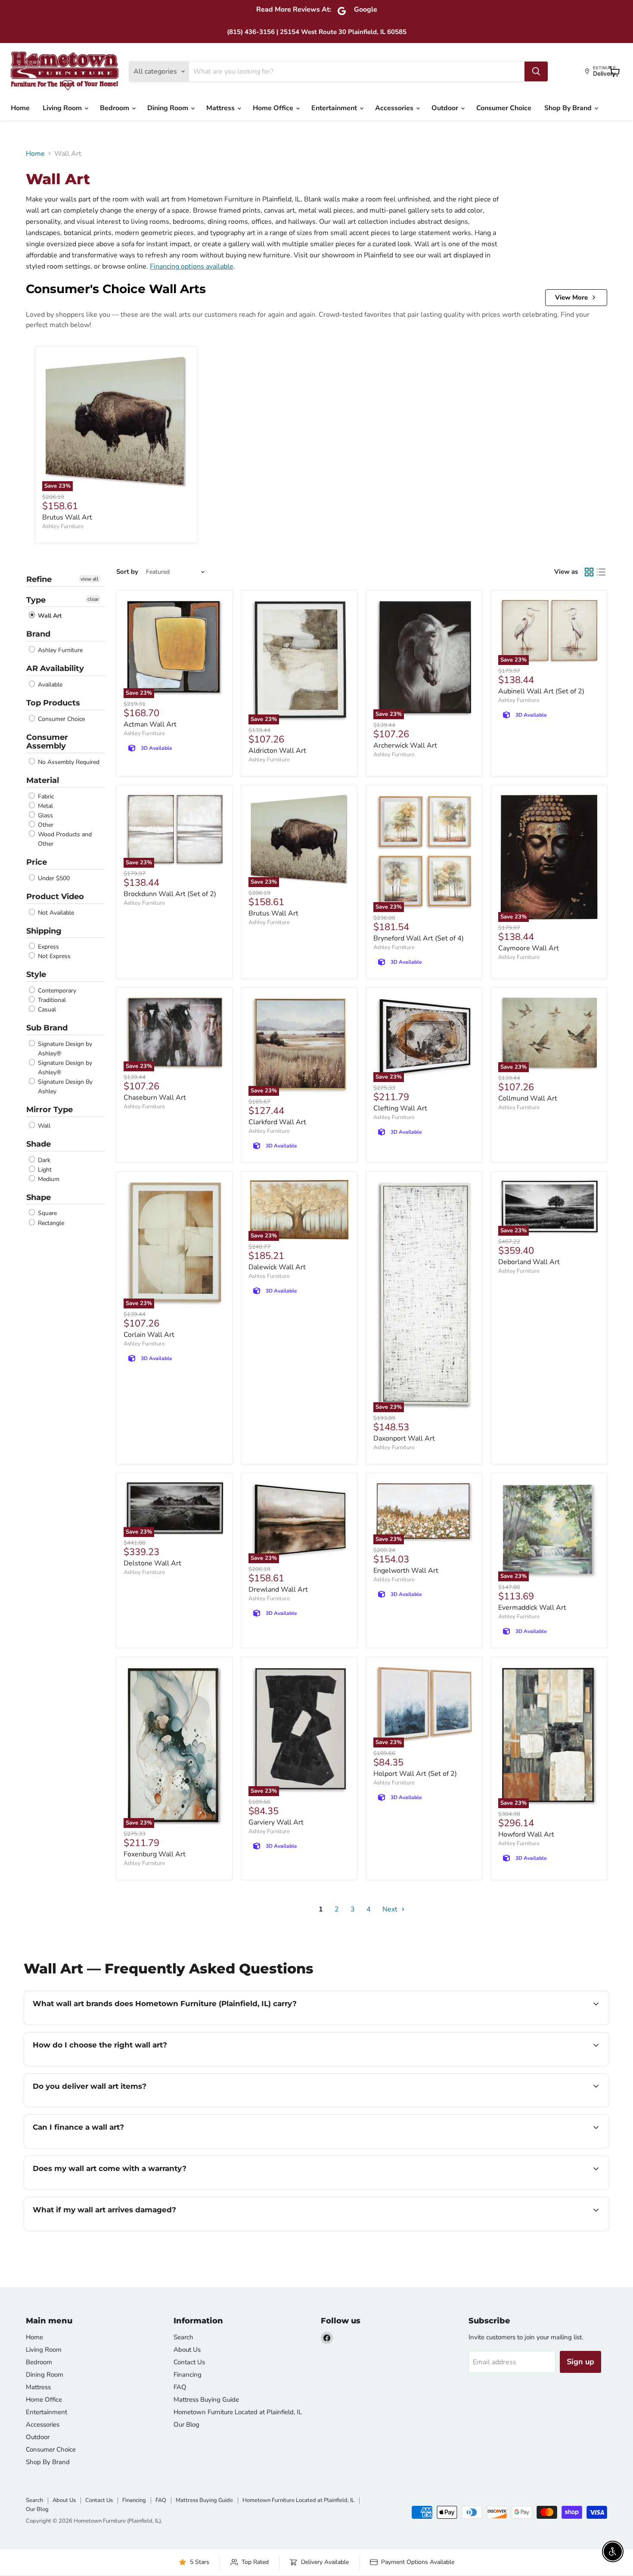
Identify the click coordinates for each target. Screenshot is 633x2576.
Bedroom (115, 108)
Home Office (274, 108)
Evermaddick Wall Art (532, 1608)
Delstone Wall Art (152, 1563)
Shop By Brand (569, 108)
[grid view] (589, 572)
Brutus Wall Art (67, 517)
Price (37, 862)
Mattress (221, 108)
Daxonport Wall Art (404, 1438)
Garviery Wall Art (276, 1822)
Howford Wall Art (526, 1834)
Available (49, 685)
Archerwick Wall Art (405, 745)
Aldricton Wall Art (277, 751)
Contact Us (189, 2362)
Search (183, 2337)
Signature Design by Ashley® (64, 1049)
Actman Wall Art (150, 724)
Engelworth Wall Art (406, 1571)
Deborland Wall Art (529, 1262)
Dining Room (169, 108)
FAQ (180, 2387)
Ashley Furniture (63, 526)
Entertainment (335, 108)
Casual (46, 1010)
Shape (39, 1197)
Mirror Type (50, 1110)
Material (43, 780)
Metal (45, 806)
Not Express (53, 956)
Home (20, 108)
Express (48, 947)
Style (36, 974)
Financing (188, 2375)
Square (47, 1214)
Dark (43, 1160)
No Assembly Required (68, 762)
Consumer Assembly (47, 742)
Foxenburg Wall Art (155, 1854)
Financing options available (192, 266)
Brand (38, 634)
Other (45, 825)
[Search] (536, 71)
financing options (103, 2147)
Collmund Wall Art (528, 1098)
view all (90, 579)
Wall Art (49, 616)
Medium (48, 1179)
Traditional (51, 1000)
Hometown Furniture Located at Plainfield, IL (238, 2412)
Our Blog (186, 2424)
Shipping (44, 931)
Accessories (395, 108)
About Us (187, 2350)
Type (36, 600)
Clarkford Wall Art (277, 1122)
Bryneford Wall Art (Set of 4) (419, 938)
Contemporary (56, 991)
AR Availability (55, 668)
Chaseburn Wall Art (155, 1098)
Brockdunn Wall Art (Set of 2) (170, 894)
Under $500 (53, 878)
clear (93, 599)
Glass (45, 815)
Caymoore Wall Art (529, 948)
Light (44, 1170)
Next (391, 1909)
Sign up (580, 2362)
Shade (39, 1144)
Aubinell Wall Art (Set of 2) (541, 691)
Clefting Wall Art (400, 1108)
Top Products (53, 703)
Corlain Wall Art (149, 1335)
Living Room (63, 108)
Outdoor (446, 108)
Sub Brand (47, 1028)
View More (571, 297)
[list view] (601, 572)
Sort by (127, 572)
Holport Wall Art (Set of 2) (415, 1774)
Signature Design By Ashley (64, 1087)
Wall (43, 1126)
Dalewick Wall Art (277, 1267)
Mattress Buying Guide (206, 2400)
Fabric (45, 796)
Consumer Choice (504, 108)
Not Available (55, 913)
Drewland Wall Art (278, 1590)
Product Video (55, 897)
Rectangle (50, 1223)
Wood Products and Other (64, 839)
